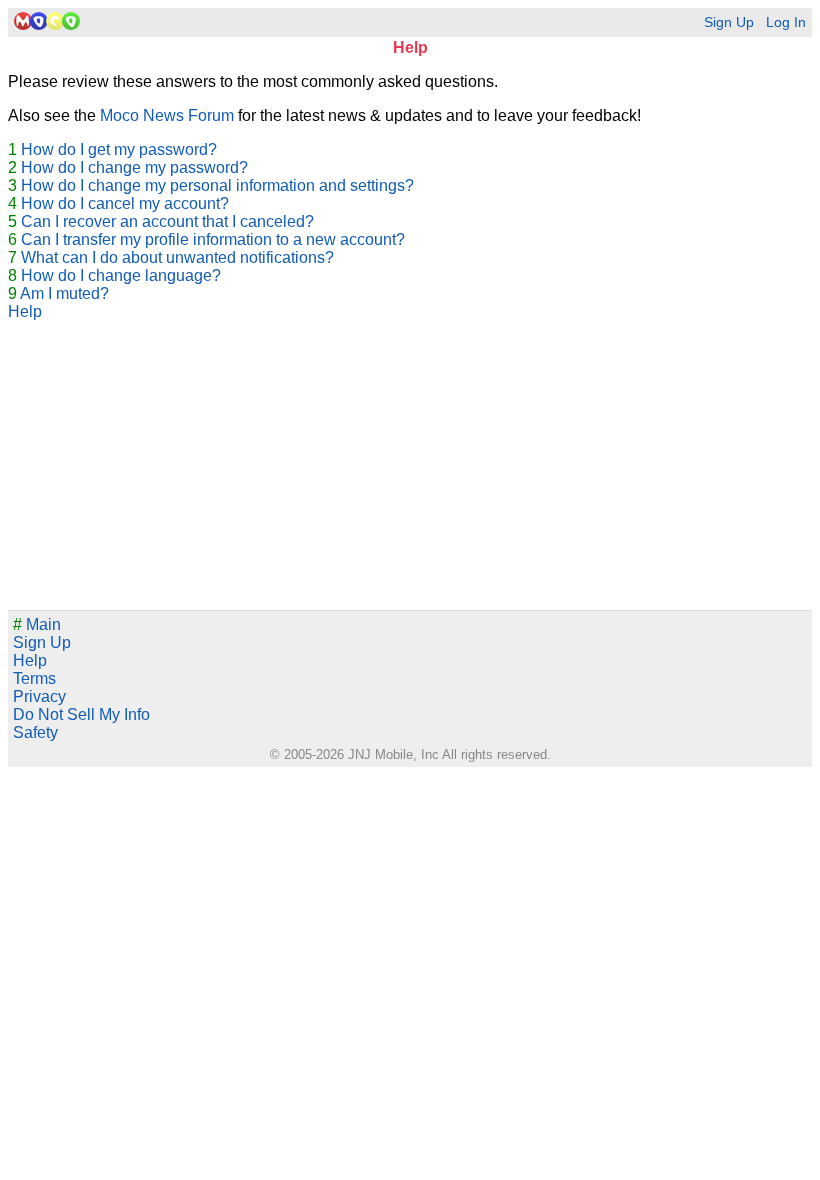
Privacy (39, 696)
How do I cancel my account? (125, 203)
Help (25, 311)
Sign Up (729, 22)
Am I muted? (64, 293)
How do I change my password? (134, 167)
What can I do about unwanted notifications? (177, 257)
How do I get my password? (119, 149)
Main (37, 624)
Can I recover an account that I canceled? (167, 221)
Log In (786, 22)
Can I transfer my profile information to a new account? (213, 239)
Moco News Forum (167, 115)
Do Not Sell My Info (81, 714)
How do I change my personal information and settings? (217, 185)
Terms (34, 678)
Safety (35, 732)
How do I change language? (121, 275)
